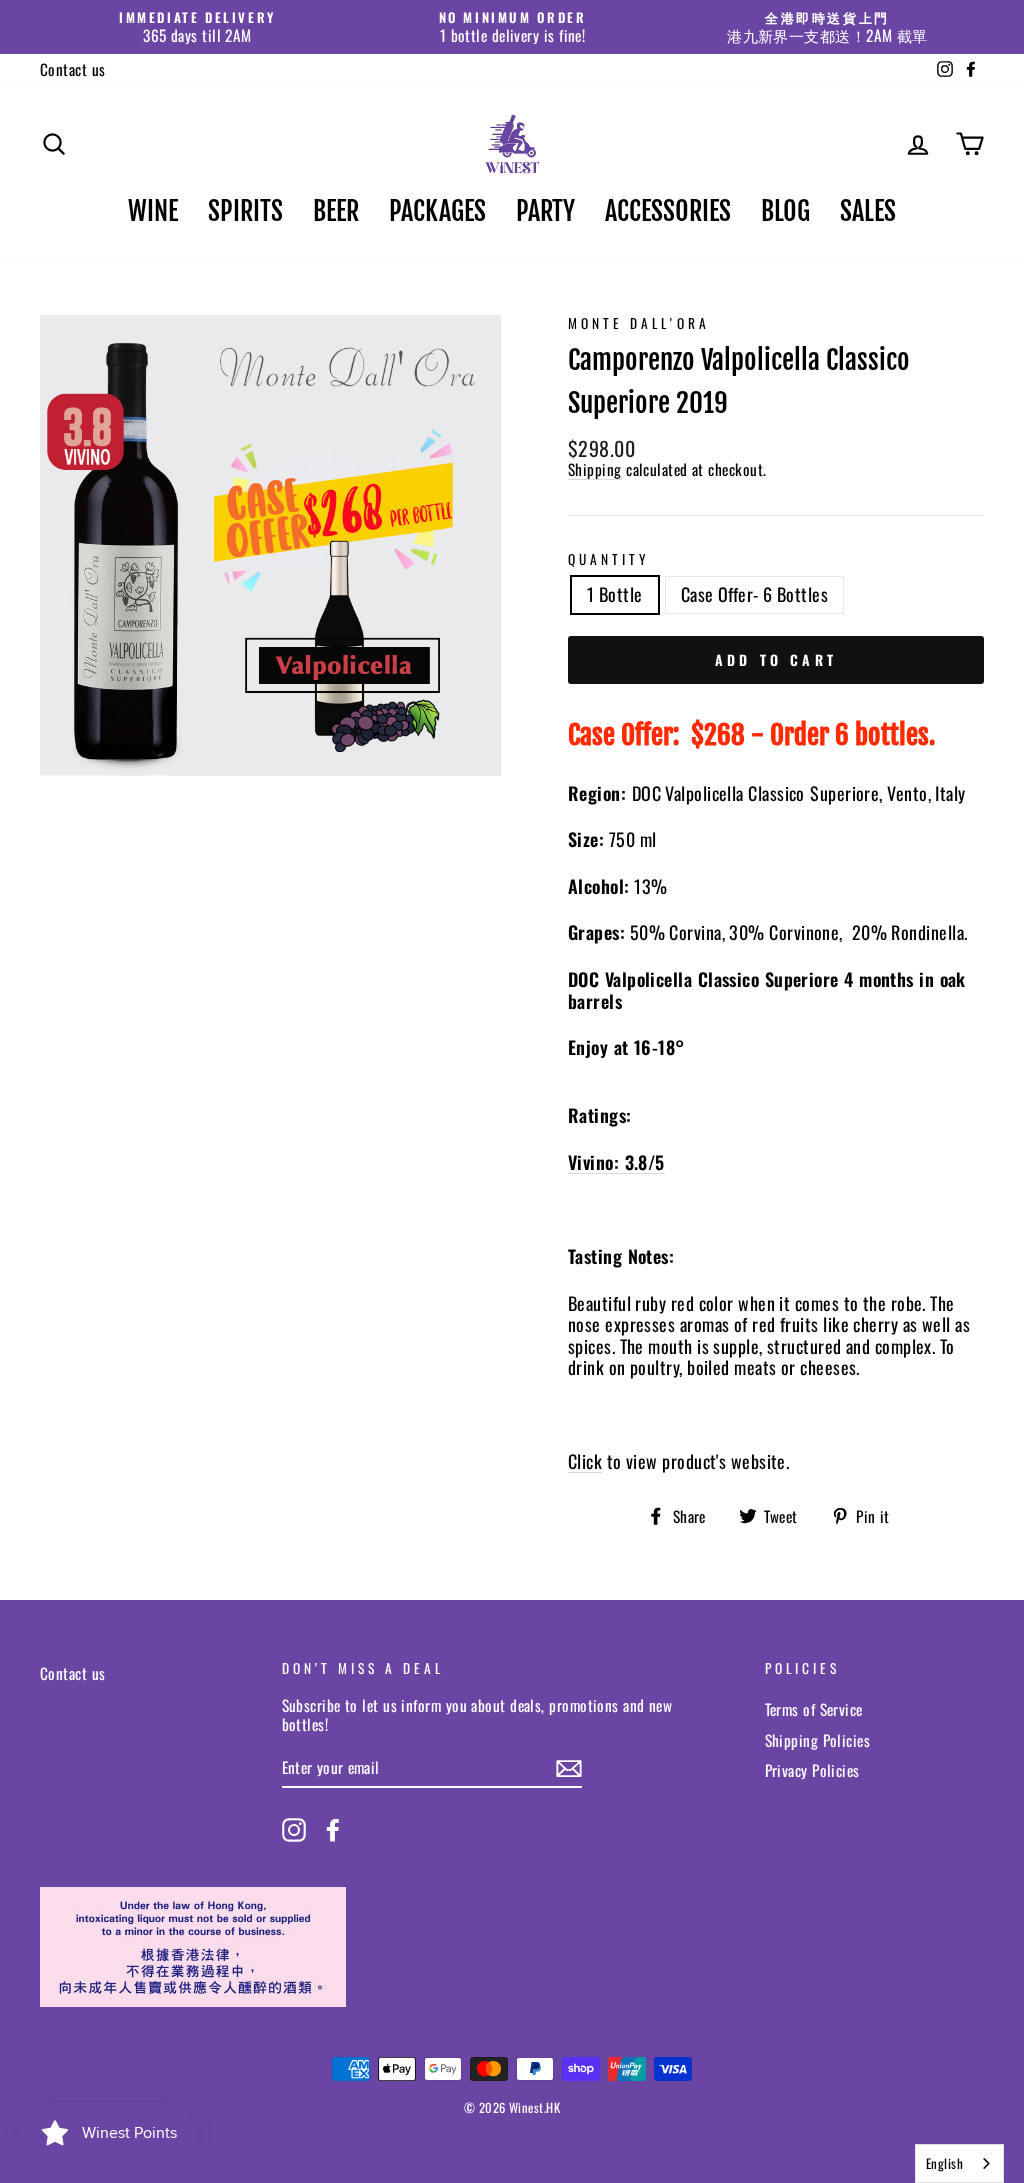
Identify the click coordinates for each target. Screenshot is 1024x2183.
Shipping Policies (818, 1740)
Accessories (668, 211)
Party (545, 211)
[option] (197, 27)
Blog (785, 211)
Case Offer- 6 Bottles (754, 594)
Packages (437, 211)
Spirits (245, 211)
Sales (868, 211)
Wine (153, 211)
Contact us (73, 69)
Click (585, 1462)
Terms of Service (814, 1709)
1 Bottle (615, 594)
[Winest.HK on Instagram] (294, 1830)
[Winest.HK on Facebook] (333, 1830)
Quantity (609, 559)
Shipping (595, 469)
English (944, 2163)
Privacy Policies (812, 1770)
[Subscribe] (569, 1768)
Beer (336, 211)
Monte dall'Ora (639, 323)
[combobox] (959, 2163)
